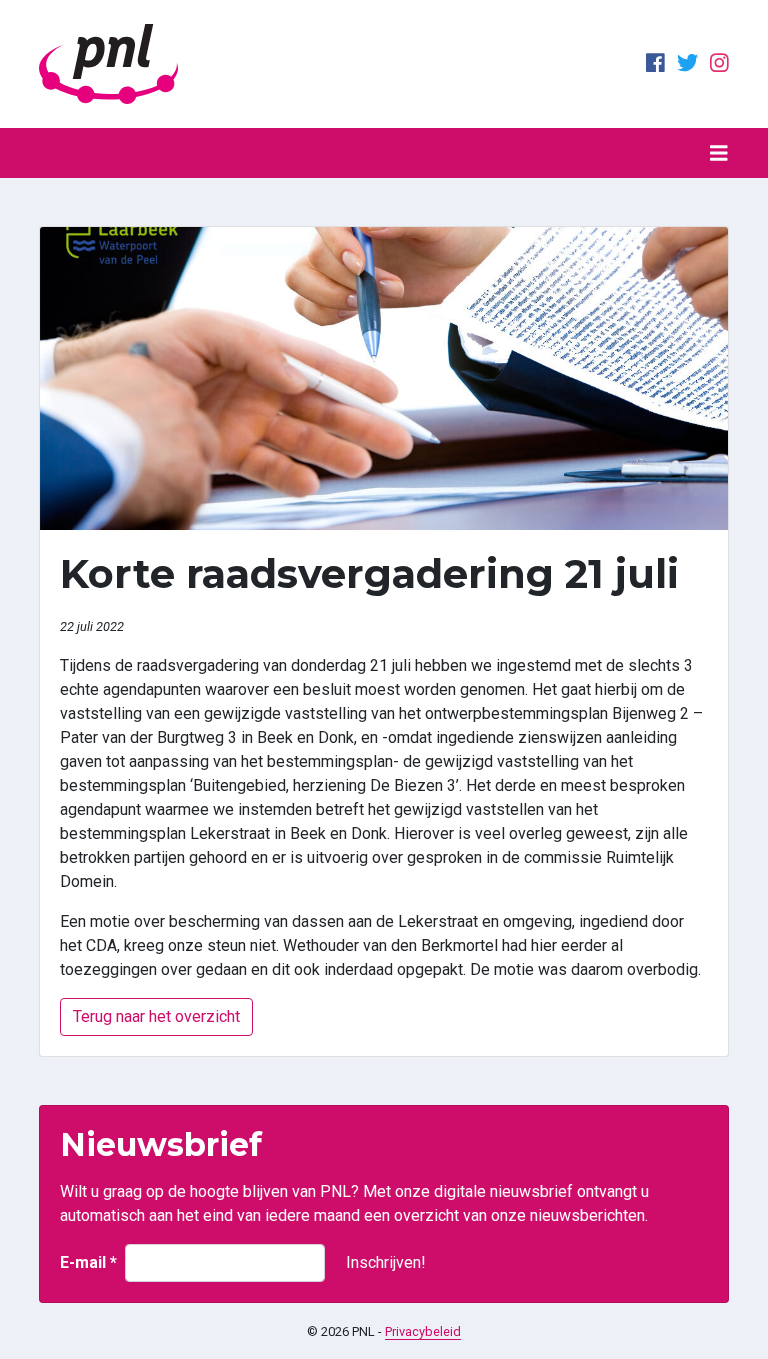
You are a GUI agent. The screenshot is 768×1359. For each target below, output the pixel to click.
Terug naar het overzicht (156, 1016)
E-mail (88, 1262)
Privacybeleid (423, 1331)
